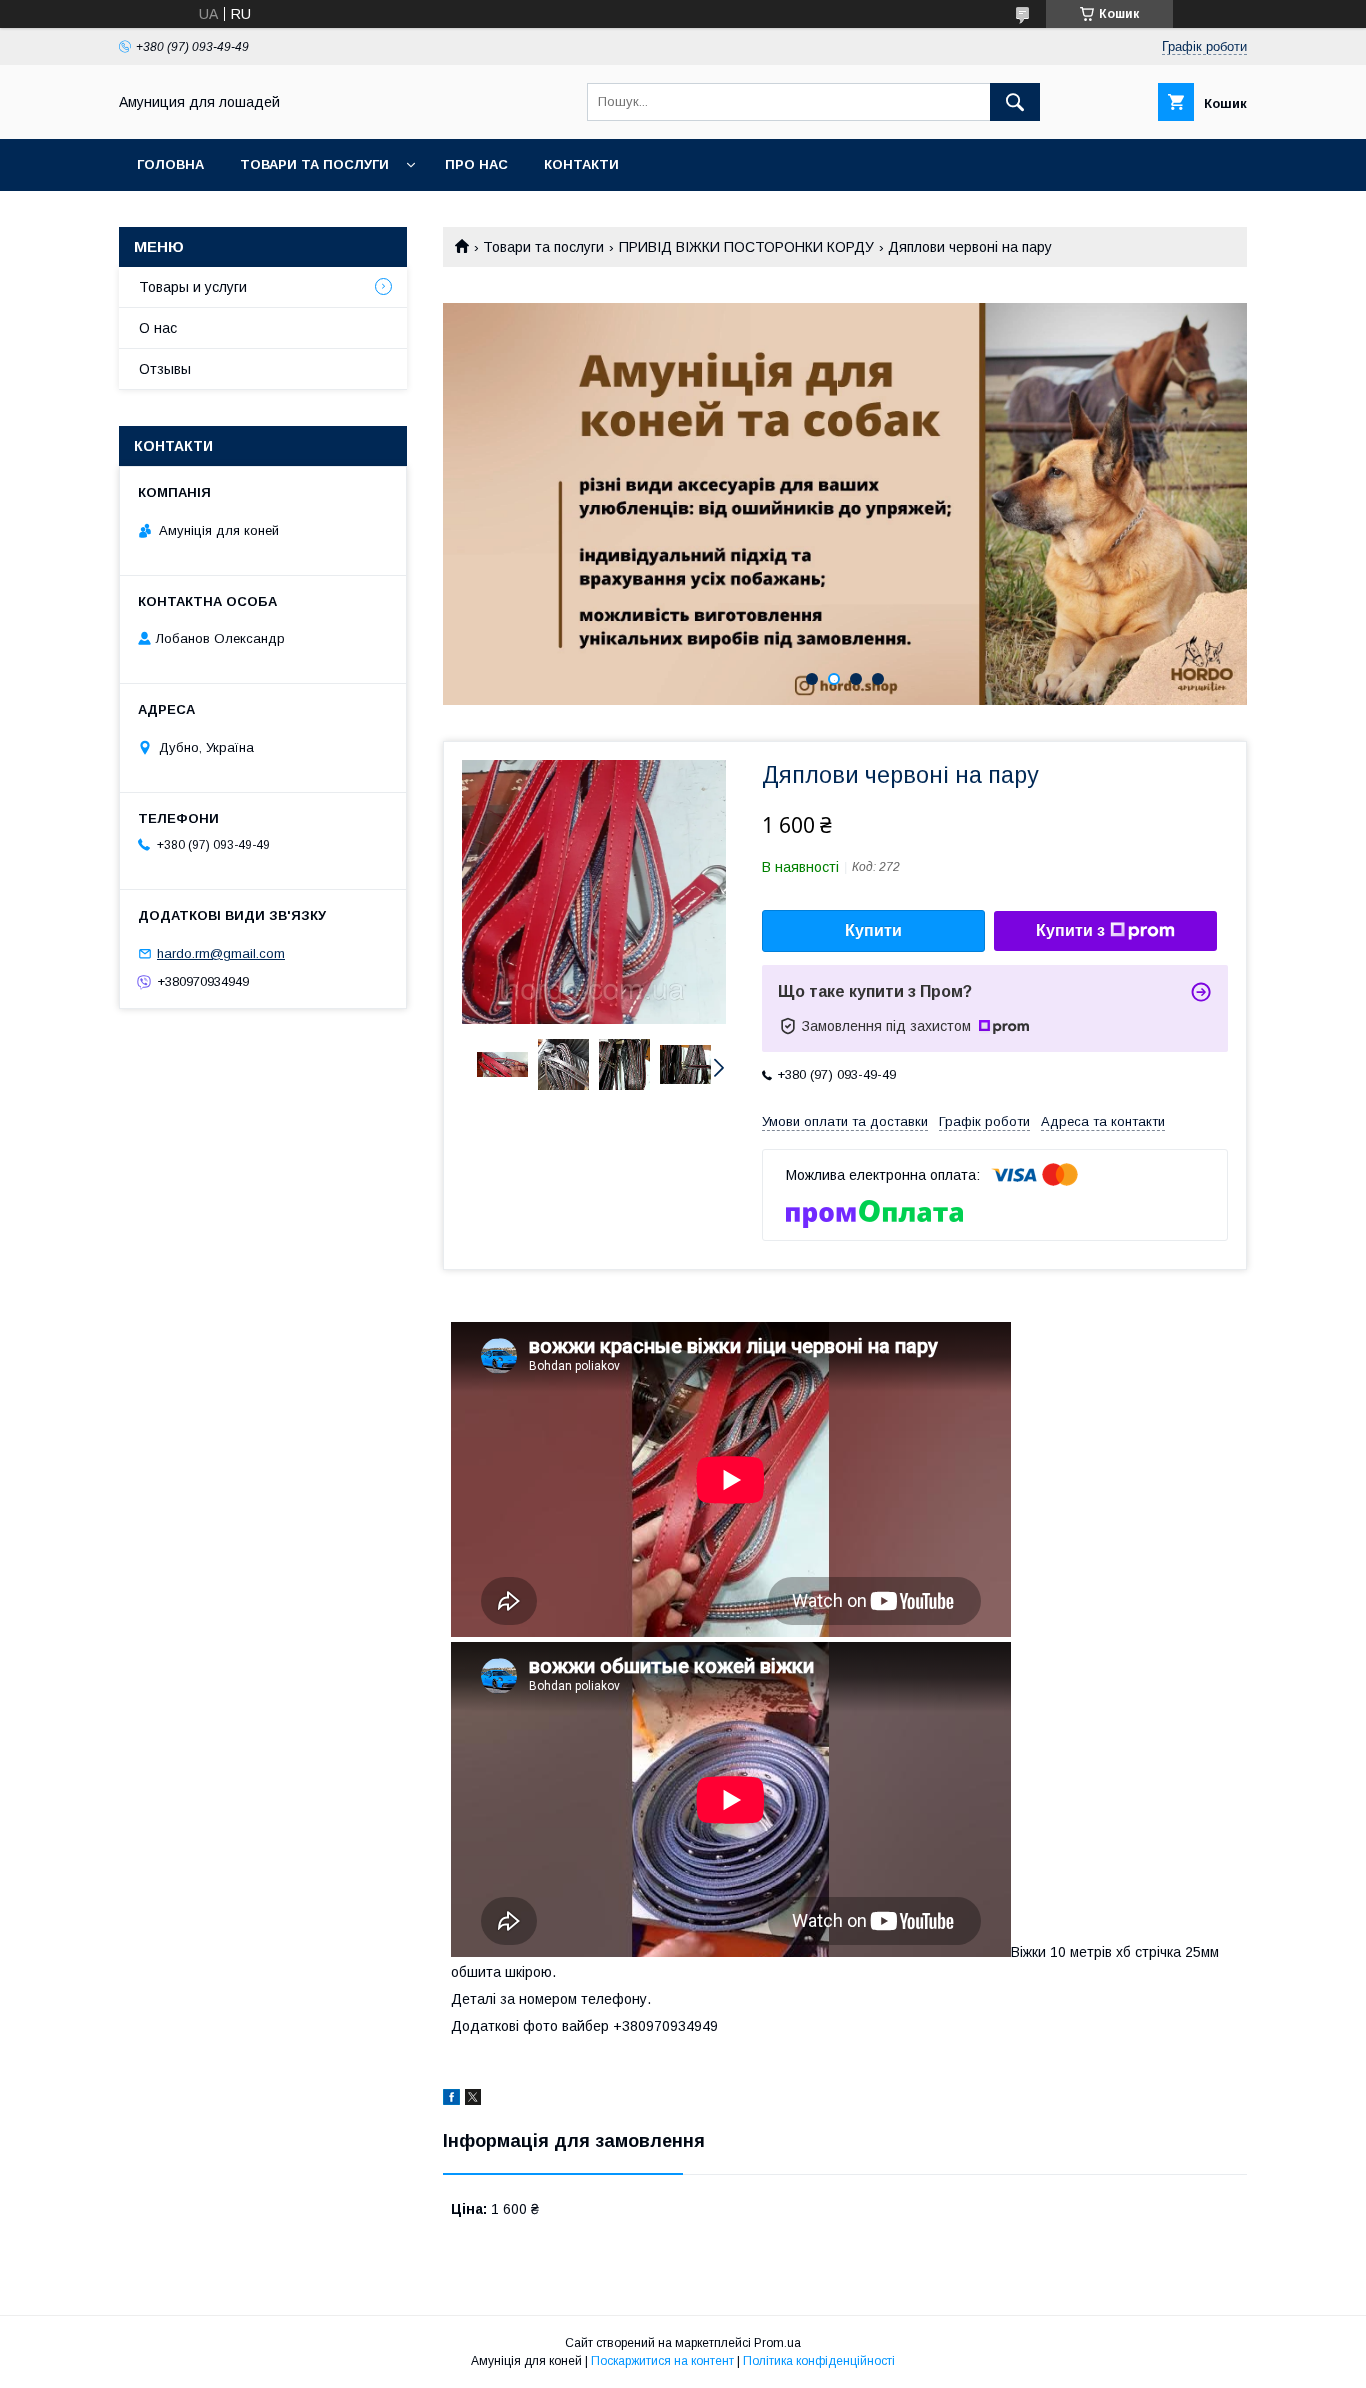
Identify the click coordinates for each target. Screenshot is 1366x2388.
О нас (158, 328)
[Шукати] (1015, 102)
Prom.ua (777, 2343)
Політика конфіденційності (819, 2361)
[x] (473, 2100)
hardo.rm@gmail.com (221, 953)
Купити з (1070, 930)
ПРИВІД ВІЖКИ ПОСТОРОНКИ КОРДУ (746, 247)
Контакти (581, 164)
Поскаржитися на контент (662, 2361)
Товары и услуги (193, 287)
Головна (170, 164)
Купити (873, 930)
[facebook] (451, 2100)
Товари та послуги (314, 164)
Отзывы (165, 369)
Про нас (476, 164)
